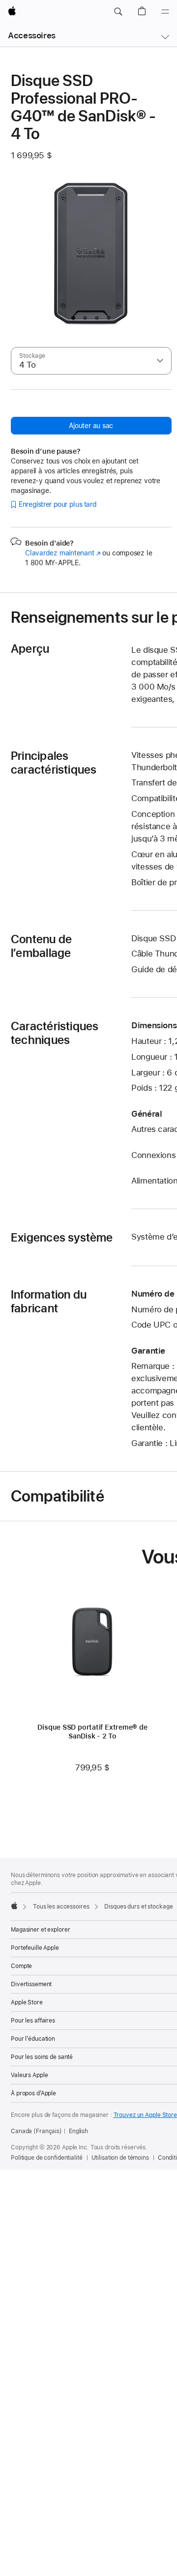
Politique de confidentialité (47, 2158)
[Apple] (14, 1906)
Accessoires (32, 35)
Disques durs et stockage (138, 1907)
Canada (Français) (36, 2131)
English (78, 2131)
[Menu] (165, 12)
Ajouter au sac (91, 426)
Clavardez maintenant (63, 553)
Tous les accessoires (61, 1907)
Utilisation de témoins (120, 2158)
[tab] (73, 318)
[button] (118, 12)
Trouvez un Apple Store (145, 2115)
